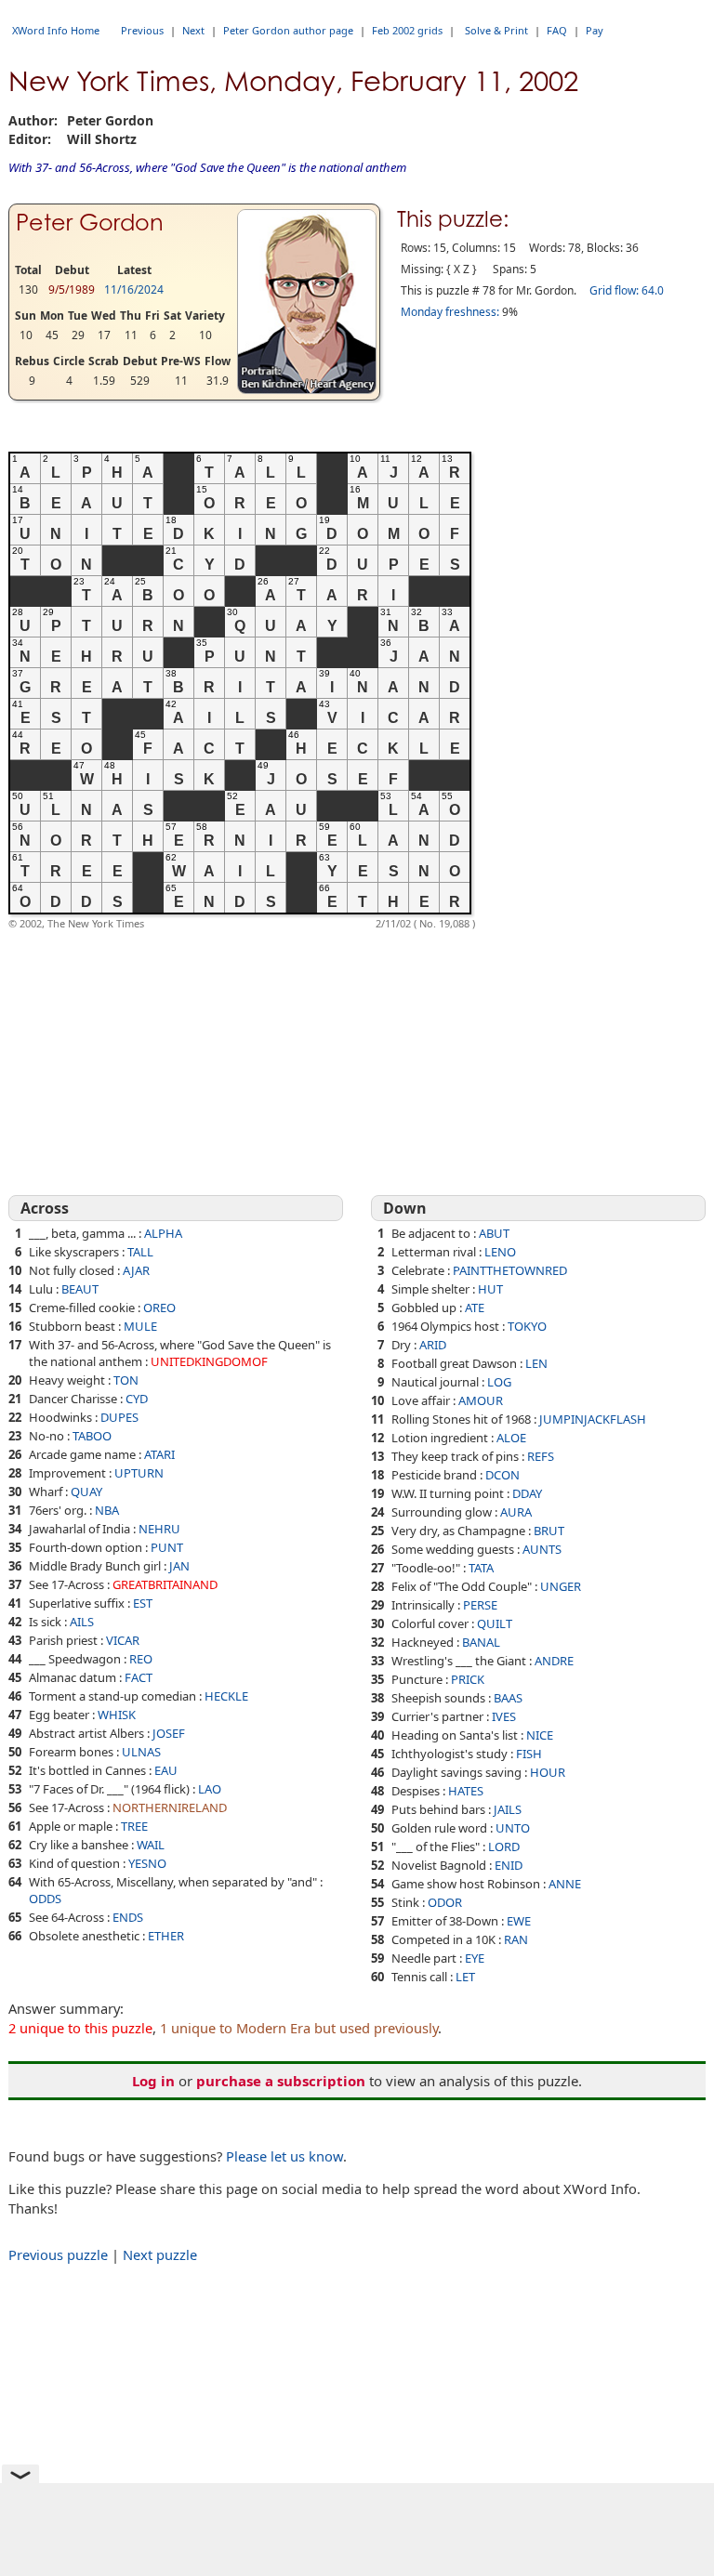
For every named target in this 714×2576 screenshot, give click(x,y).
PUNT (167, 1547)
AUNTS (542, 1549)
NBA (107, 1510)
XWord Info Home (56, 30)
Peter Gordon (90, 223)
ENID (509, 1865)
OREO (159, 1308)
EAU (166, 1770)
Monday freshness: (450, 312)
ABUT (494, 1233)
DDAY (527, 1493)
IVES (504, 1716)
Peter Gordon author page (288, 30)
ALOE (511, 1438)
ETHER (166, 1936)
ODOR (445, 1902)
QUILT (495, 1623)
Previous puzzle (58, 2254)
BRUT (549, 1531)
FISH (529, 1754)
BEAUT (80, 1289)
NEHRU (159, 1529)
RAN (516, 1939)
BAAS (508, 1698)
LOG (499, 1382)
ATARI (159, 1454)
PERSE (480, 1605)
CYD (137, 1399)
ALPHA (163, 1233)
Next (193, 30)
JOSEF (169, 1733)
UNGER (561, 1586)
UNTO (513, 1828)
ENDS (128, 1917)
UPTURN (139, 1473)
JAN (179, 1566)
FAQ (557, 30)
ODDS (45, 1899)
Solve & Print (496, 30)
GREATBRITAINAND (165, 1584)
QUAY (86, 1492)
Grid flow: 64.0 (627, 290)
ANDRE (554, 1661)
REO (141, 1659)
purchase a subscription (281, 2081)
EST (143, 1603)
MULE (140, 1326)
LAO (210, 1789)
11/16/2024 (134, 289)
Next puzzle (160, 2254)
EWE (519, 1921)
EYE (475, 1958)
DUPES (119, 1417)
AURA (516, 1512)
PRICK (468, 1679)
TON (126, 1380)
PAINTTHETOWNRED (510, 1270)
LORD (504, 1847)
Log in (153, 2081)
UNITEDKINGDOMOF (209, 1361)
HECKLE (226, 1696)
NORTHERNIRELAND (170, 1807)
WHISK (117, 1715)
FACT (139, 1677)
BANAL (481, 1642)
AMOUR (481, 1400)
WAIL (151, 1845)
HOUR (548, 1772)
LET (465, 1977)
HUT (490, 1289)
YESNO (147, 1863)
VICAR (123, 1640)
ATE (475, 1308)
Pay (595, 30)
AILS (82, 1622)
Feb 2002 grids (407, 30)
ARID (433, 1345)
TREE (134, 1826)
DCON (502, 1475)
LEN (536, 1363)
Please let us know (284, 2156)
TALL (140, 1252)
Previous (142, 30)
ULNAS (141, 1752)
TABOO (92, 1436)
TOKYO (527, 1326)
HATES (466, 1791)
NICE (540, 1735)
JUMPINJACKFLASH (593, 1419)
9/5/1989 (72, 289)
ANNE (565, 1884)
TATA (481, 1568)
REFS (541, 1456)
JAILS (508, 1809)
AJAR (136, 1270)
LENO (500, 1252)
